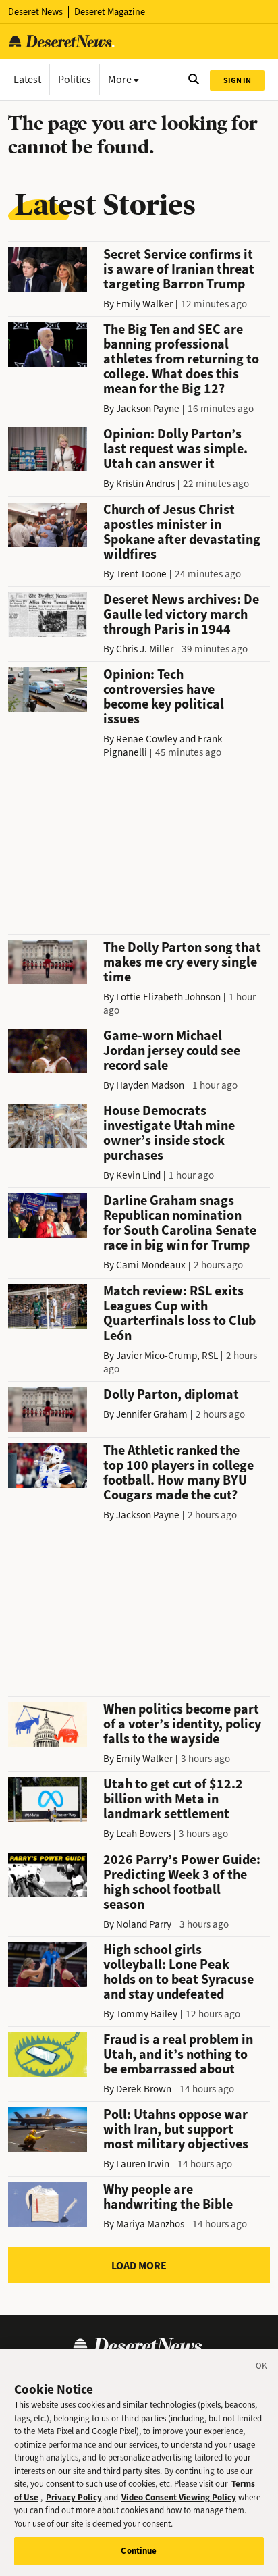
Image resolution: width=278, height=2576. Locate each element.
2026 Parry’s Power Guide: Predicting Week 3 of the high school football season (182, 1882)
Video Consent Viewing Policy (179, 2497)
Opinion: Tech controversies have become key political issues (164, 697)
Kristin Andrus (145, 484)
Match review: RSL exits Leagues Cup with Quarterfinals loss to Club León (179, 1313)
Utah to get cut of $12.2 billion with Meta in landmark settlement (173, 1799)
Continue (139, 2551)
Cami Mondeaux (151, 1265)
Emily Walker (144, 304)
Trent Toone (141, 574)
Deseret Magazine (110, 12)
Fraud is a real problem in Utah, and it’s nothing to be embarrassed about (178, 2054)
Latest (27, 79)
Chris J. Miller (145, 649)
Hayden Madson (150, 1085)
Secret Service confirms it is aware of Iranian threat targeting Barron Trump (179, 269)
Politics (75, 79)
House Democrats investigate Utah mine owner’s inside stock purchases (169, 1133)
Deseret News (35, 12)
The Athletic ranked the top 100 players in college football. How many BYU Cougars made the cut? (178, 1473)
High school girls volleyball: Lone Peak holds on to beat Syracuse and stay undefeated (178, 1972)
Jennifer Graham (152, 1414)
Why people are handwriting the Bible (168, 2197)
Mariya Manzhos (150, 2224)
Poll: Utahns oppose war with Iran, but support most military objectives (176, 2129)
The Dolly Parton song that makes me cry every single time (182, 962)
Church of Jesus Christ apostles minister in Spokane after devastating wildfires (182, 532)
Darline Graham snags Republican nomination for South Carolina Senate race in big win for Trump (180, 1223)
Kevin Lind (138, 1175)
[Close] (262, 2368)
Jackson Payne (148, 409)
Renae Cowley (147, 739)
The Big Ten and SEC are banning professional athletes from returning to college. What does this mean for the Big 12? (181, 359)
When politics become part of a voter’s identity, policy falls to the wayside (182, 1724)
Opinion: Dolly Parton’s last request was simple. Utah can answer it (175, 449)
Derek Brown (144, 2089)
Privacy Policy (74, 2497)
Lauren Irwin (143, 2164)
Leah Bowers (143, 1834)
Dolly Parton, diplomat (171, 1394)
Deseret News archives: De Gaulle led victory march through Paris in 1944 (181, 614)
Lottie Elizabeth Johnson (168, 997)
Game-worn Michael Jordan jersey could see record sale (172, 1051)
